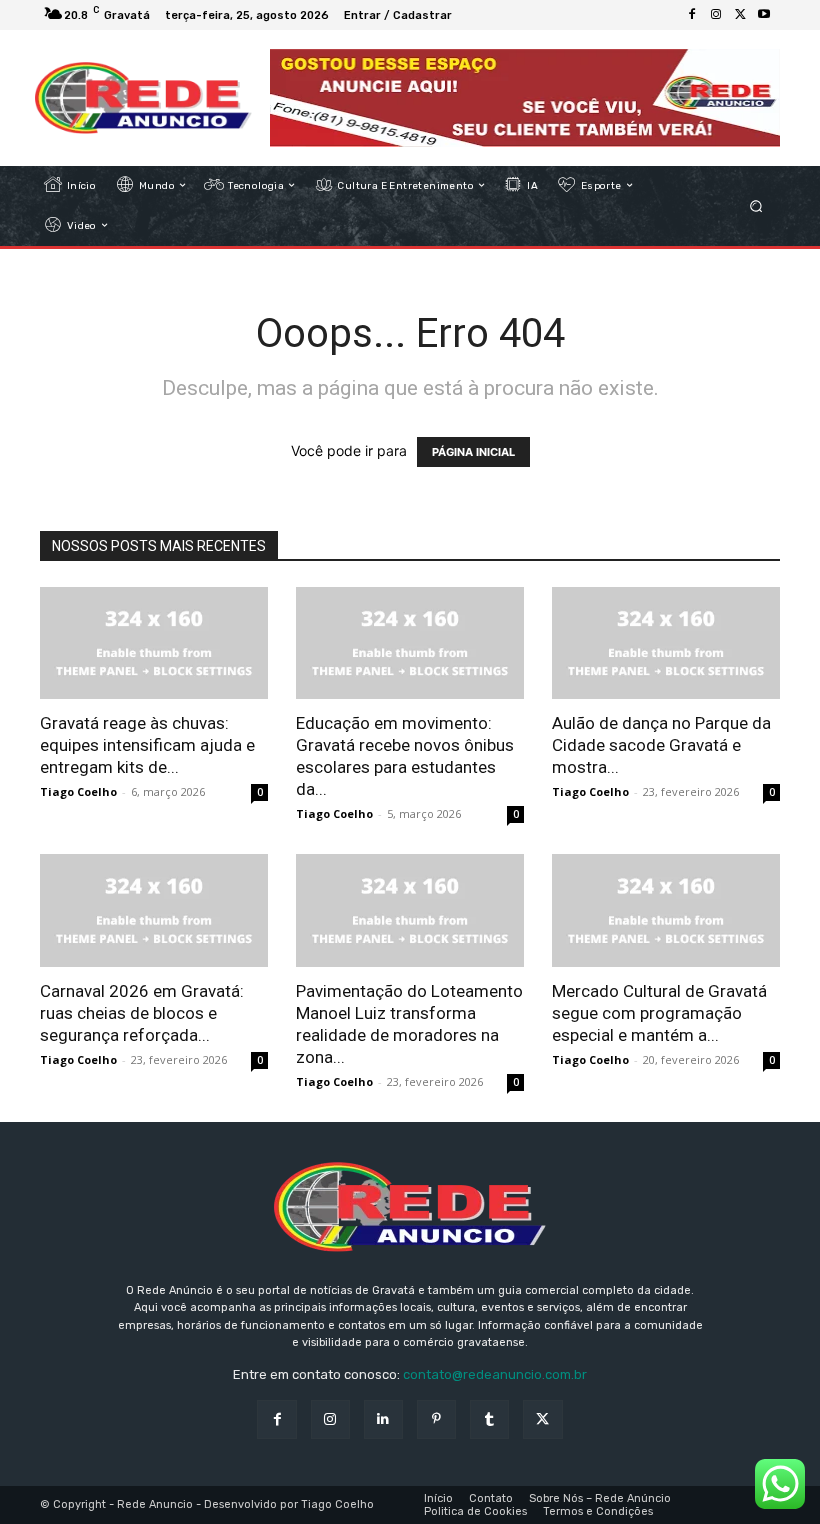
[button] (756, 205)
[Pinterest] (436, 1419)
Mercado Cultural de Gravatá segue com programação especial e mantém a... (659, 1013)
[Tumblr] (489, 1419)
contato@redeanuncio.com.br (495, 1374)
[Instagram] (716, 15)
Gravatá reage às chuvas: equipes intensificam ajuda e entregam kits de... (147, 745)
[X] (740, 15)
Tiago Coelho (78, 791)
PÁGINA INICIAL (473, 452)
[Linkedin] (383, 1419)
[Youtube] (764, 15)
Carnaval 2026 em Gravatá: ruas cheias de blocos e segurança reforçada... (142, 1013)
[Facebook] (692, 15)
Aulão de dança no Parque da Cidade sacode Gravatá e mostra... (661, 745)
